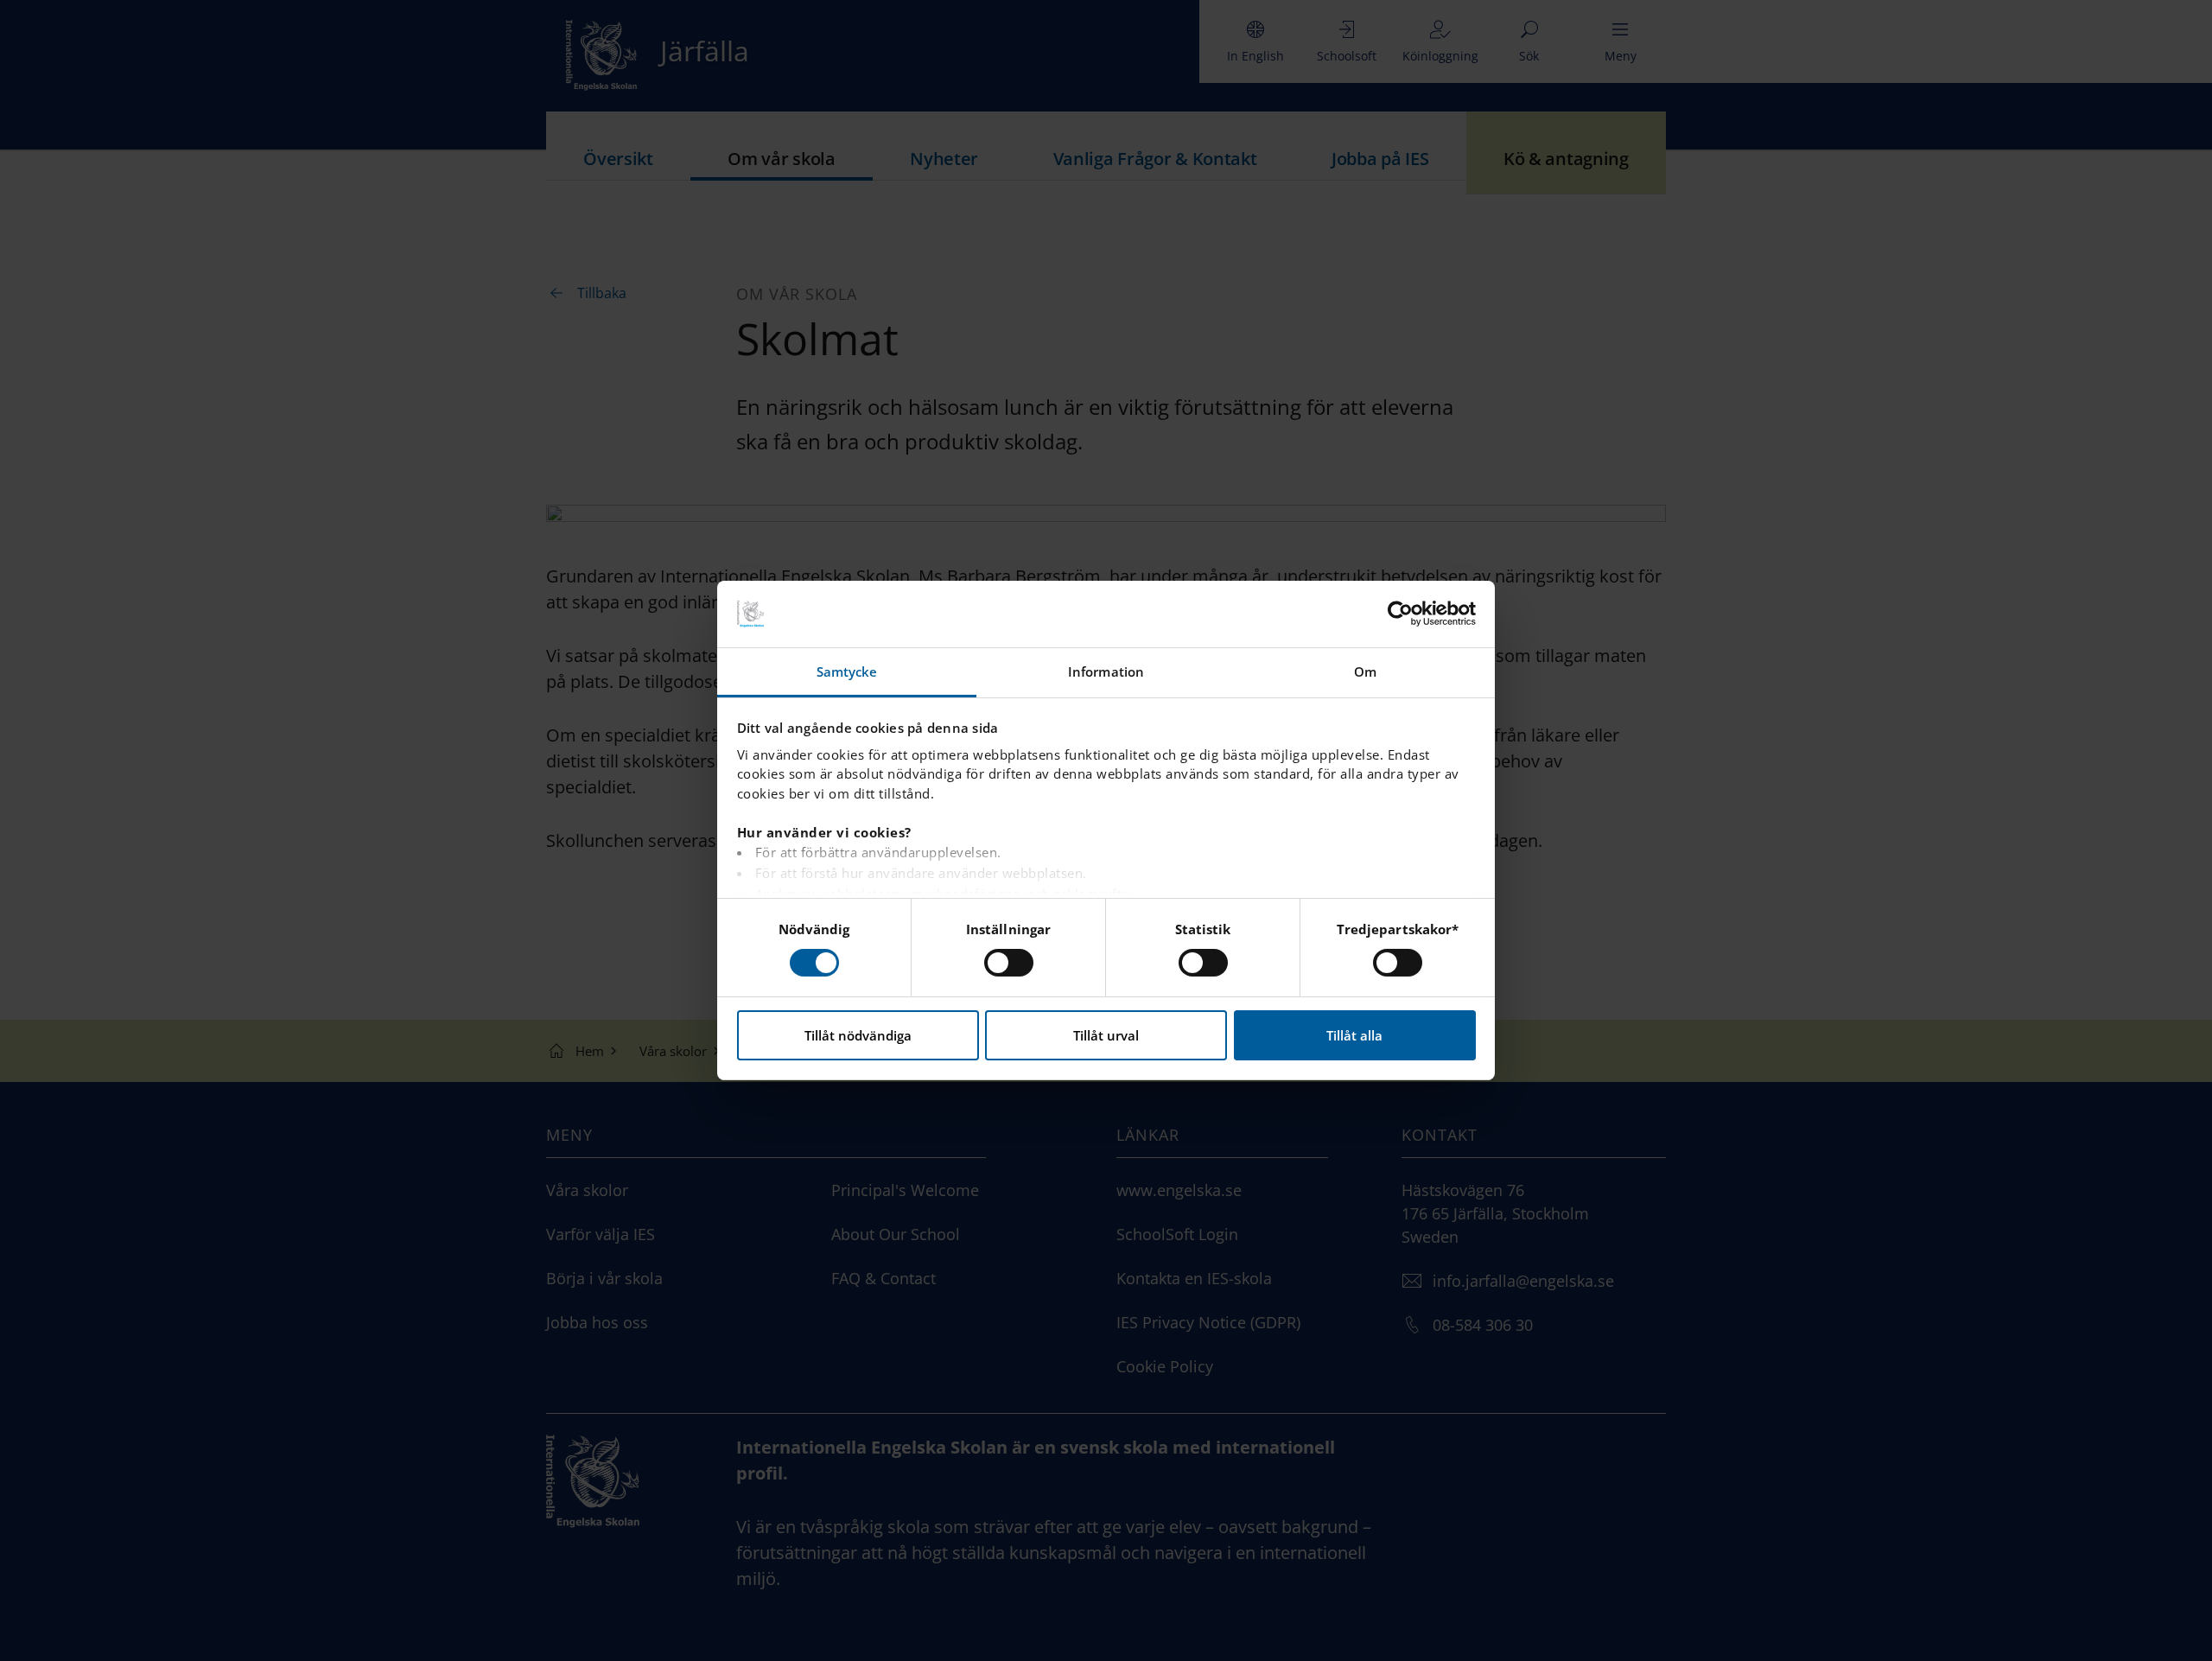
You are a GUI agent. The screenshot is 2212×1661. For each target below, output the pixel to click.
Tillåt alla (1354, 1035)
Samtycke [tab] (847, 671)
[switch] (1009, 963)
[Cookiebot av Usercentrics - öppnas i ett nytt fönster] (1400, 614)
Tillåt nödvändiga (858, 1035)
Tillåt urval (1106, 1035)
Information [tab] (1106, 671)
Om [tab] (1365, 671)
